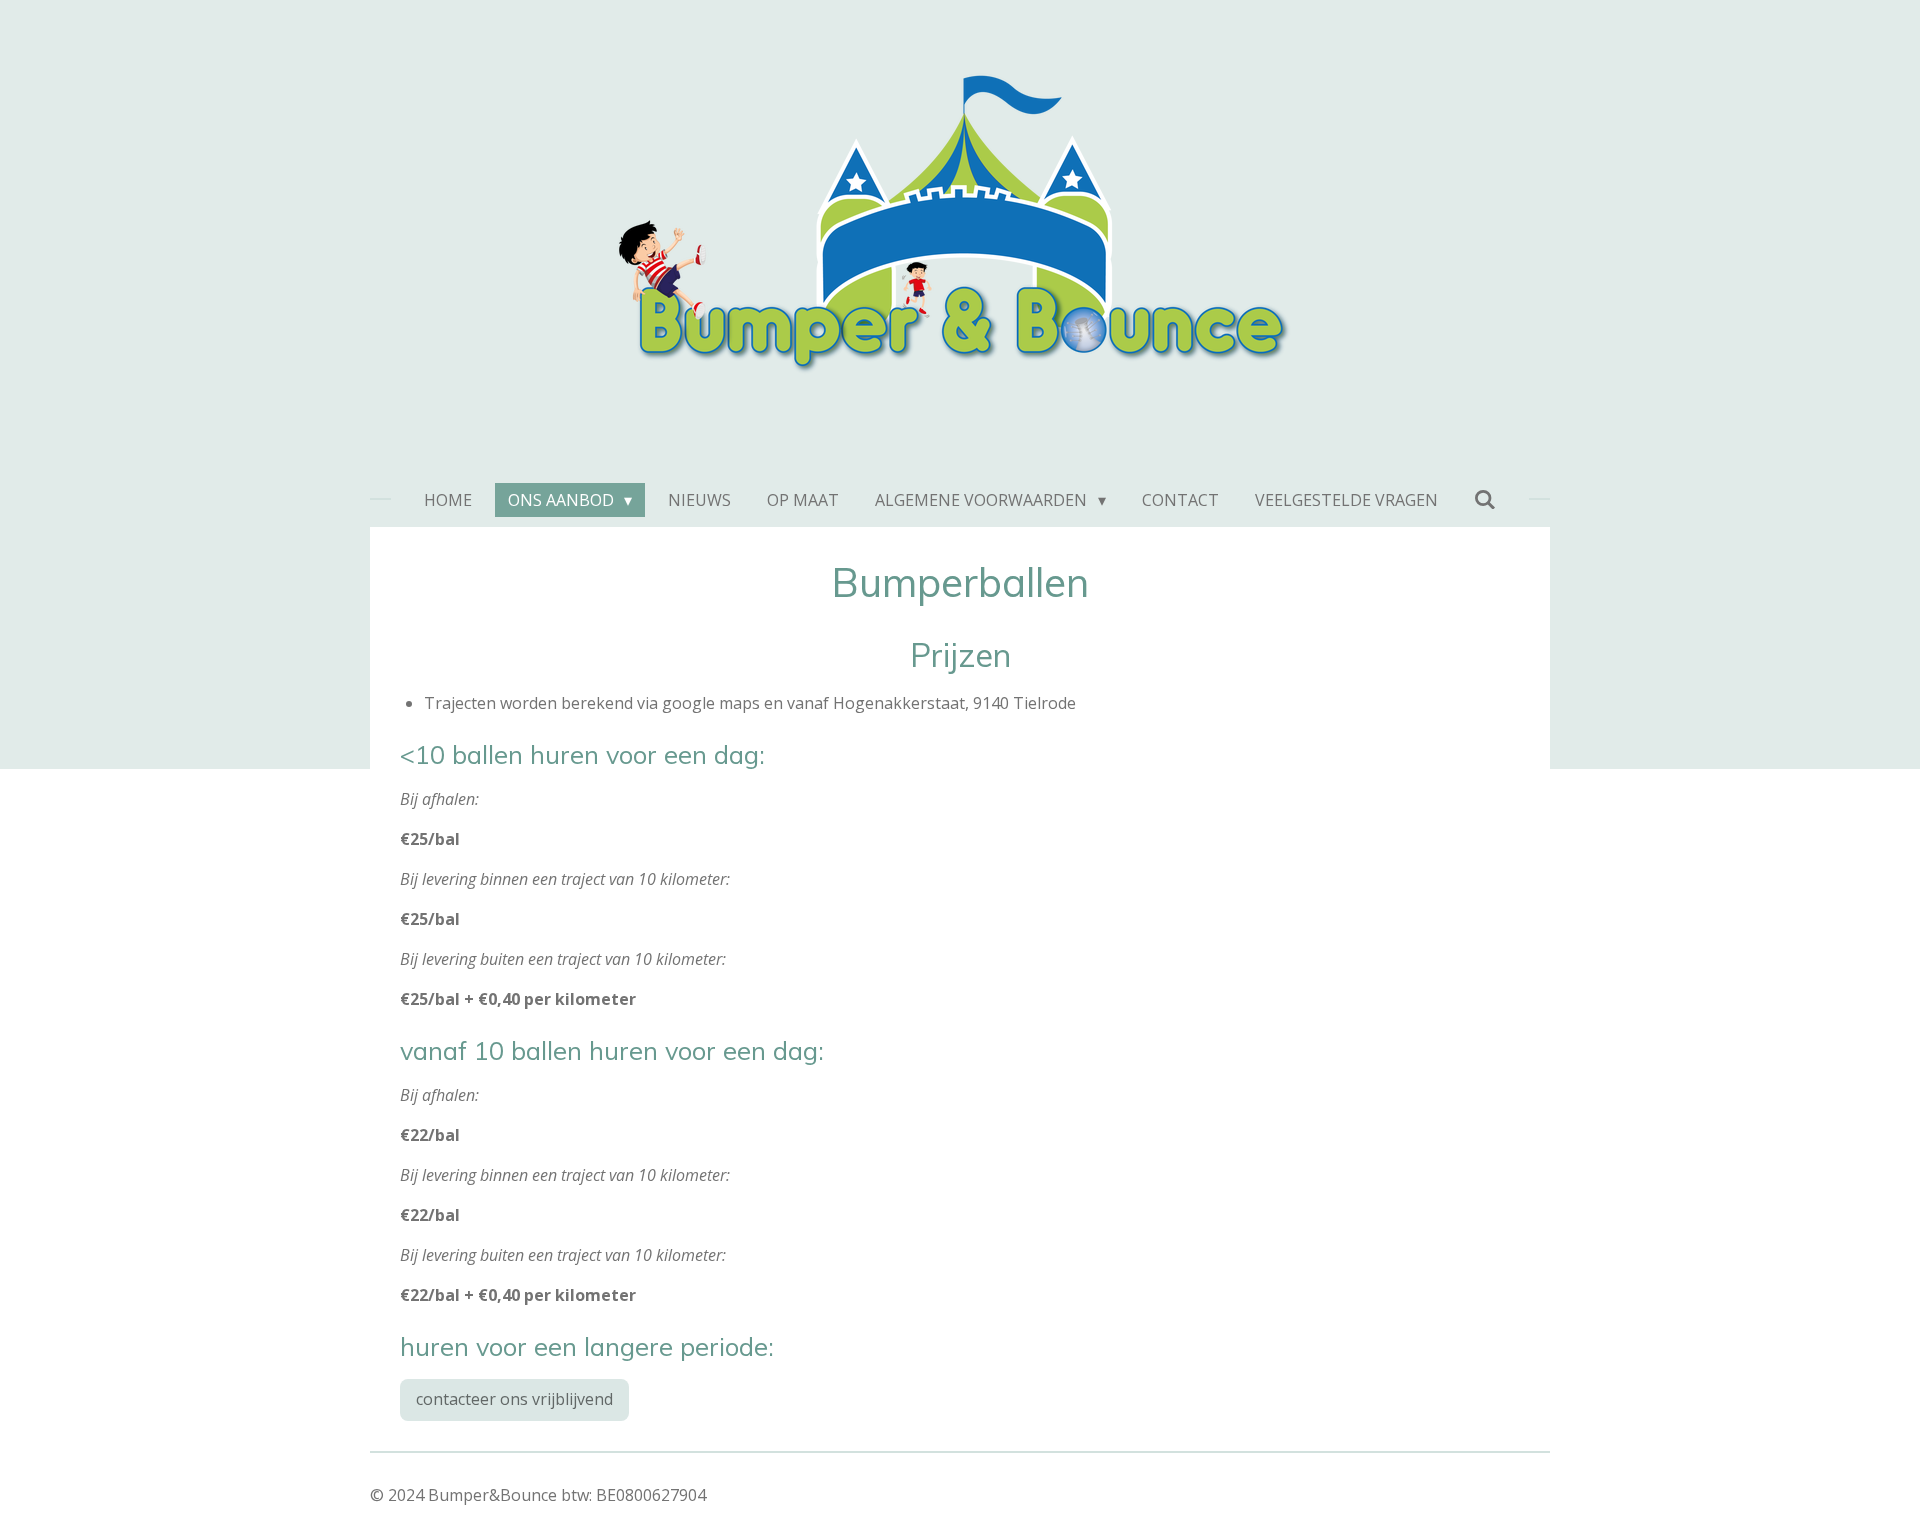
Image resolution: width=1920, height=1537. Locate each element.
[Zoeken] (1485, 499)
